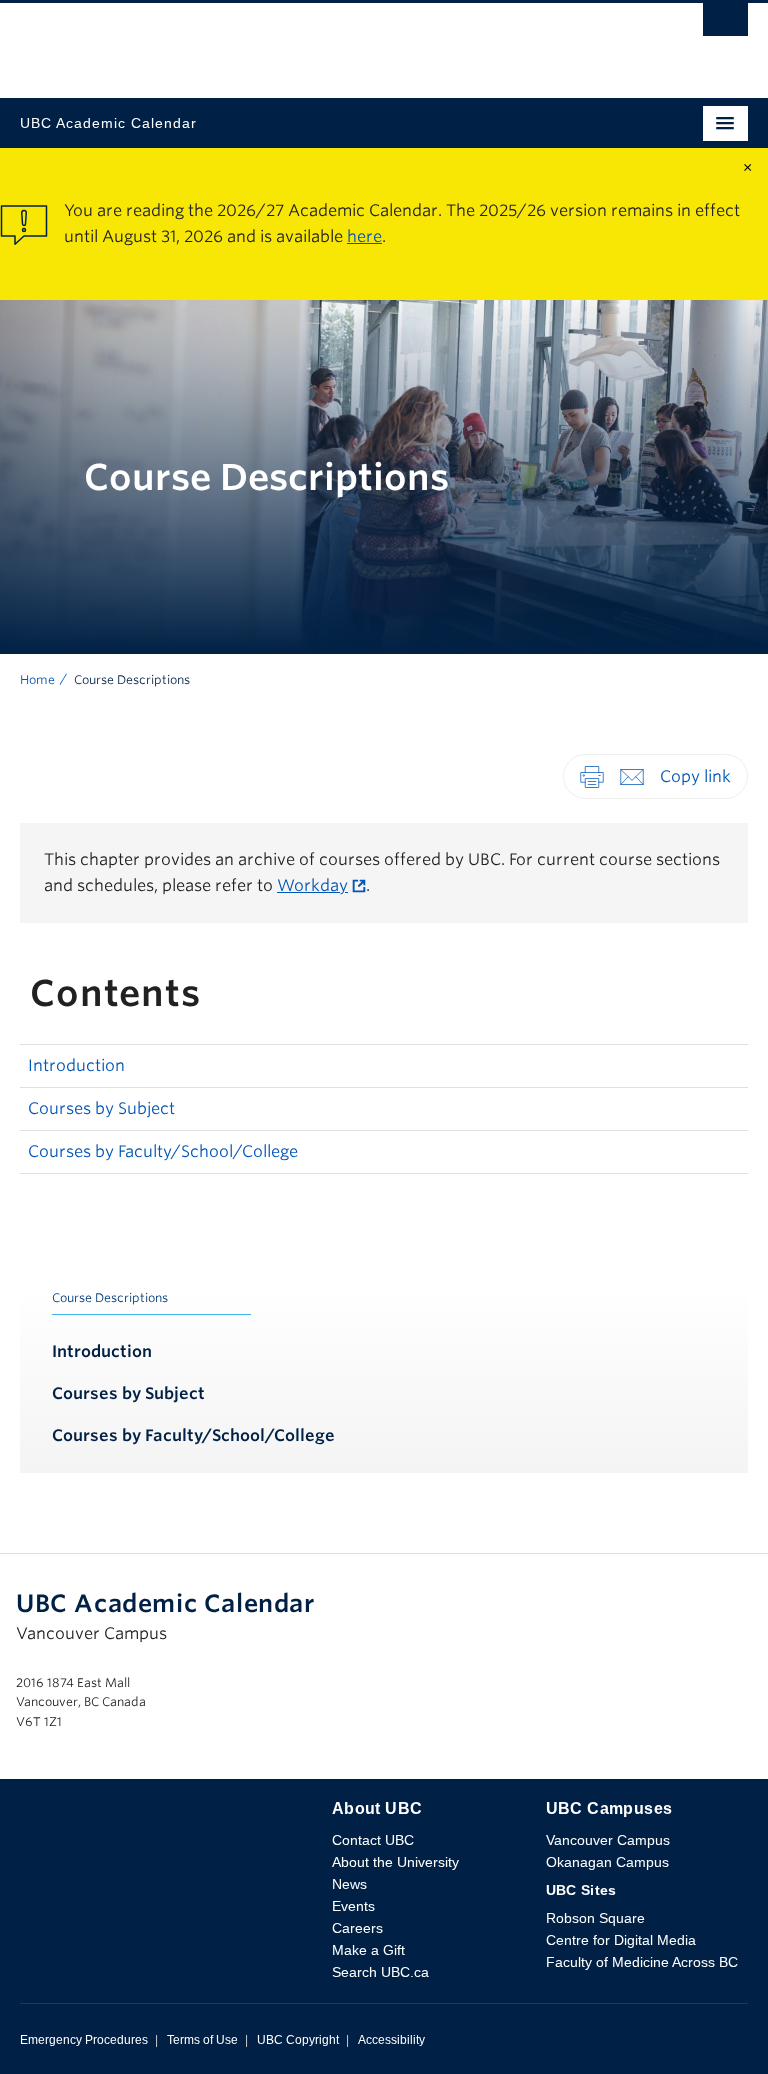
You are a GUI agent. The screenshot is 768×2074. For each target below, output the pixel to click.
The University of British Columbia (275, 41)
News (349, 1884)
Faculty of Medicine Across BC (642, 1962)
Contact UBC (373, 1840)
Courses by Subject (101, 1108)
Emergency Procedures (84, 2040)
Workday (312, 885)
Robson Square (595, 1918)
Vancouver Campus (608, 1840)
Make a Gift (368, 1950)
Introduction (76, 1065)
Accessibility (391, 2040)
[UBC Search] (725, 25)
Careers (357, 1928)
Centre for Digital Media (621, 1940)
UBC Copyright (298, 2040)
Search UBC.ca (380, 1972)
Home (37, 679)
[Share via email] (632, 775)
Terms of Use (202, 2040)
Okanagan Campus (607, 1862)
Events (353, 1906)
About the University (395, 1862)
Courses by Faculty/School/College (163, 1151)
